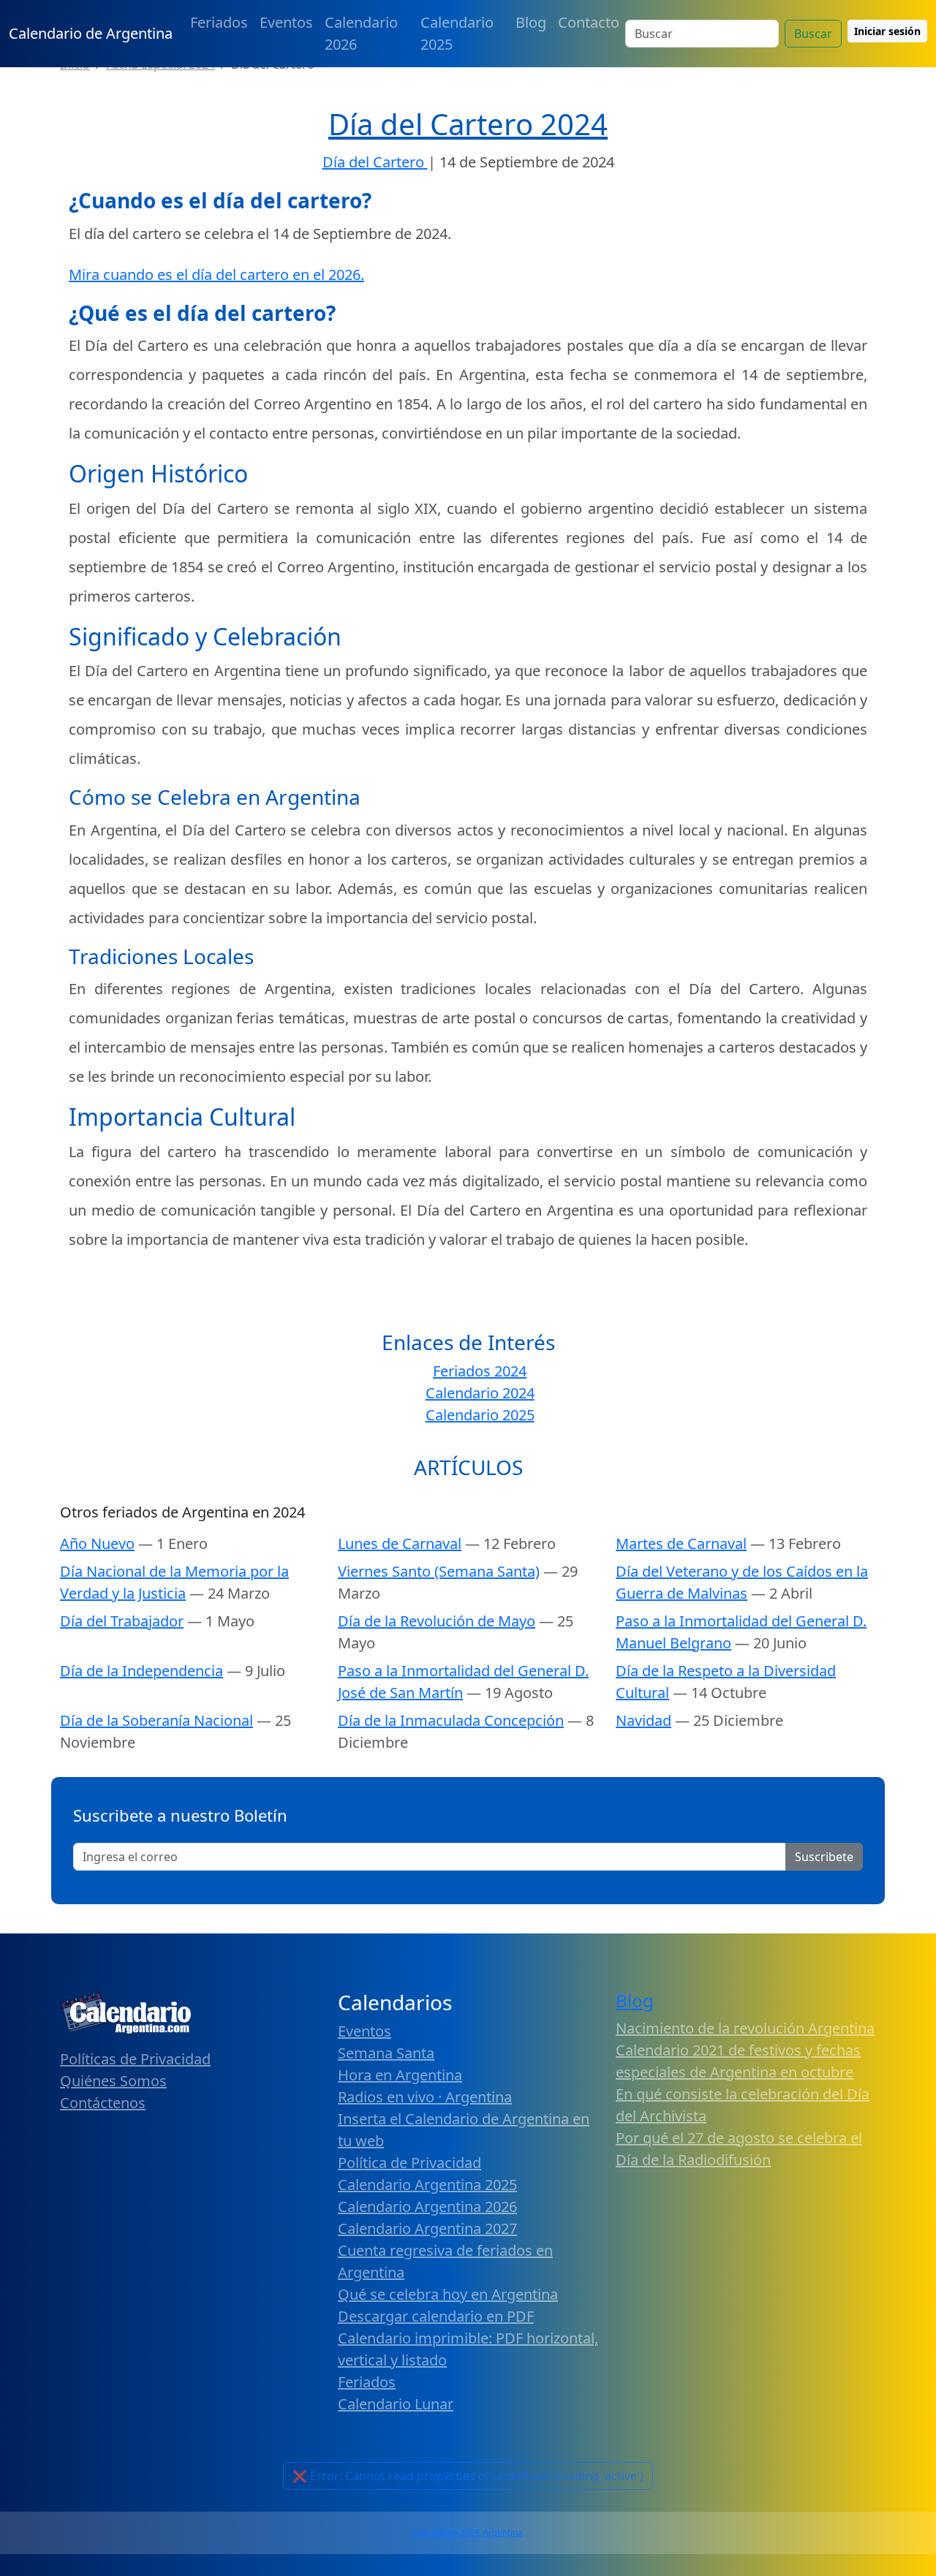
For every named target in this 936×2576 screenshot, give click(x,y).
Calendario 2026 (361, 33)
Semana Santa (386, 2053)
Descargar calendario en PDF (436, 2316)
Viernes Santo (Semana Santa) (439, 1571)
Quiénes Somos (113, 2081)
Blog (531, 22)
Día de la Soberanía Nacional (156, 1720)
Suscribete (824, 1857)
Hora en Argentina (400, 2075)
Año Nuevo (97, 1543)
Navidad (643, 1720)
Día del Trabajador (122, 1621)
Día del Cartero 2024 (468, 124)
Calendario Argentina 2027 (427, 2228)
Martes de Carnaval (681, 1543)
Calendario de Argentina (91, 33)
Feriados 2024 (480, 1371)
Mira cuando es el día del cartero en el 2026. (216, 274)
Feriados (219, 22)
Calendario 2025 (457, 33)
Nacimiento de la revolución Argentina (745, 2028)
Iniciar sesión (887, 31)
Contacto (589, 22)
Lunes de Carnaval (400, 1543)
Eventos (286, 22)
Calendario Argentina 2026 (427, 2206)
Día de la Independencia (141, 1671)
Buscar (813, 34)
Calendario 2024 (480, 1393)
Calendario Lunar (396, 2404)
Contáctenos (103, 2103)
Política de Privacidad (409, 2163)
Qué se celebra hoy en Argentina (448, 2294)
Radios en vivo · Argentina (425, 2097)
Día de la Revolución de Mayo (437, 1621)
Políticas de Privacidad (135, 2059)
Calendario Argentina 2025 (427, 2185)
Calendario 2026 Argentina (468, 2533)
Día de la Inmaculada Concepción (451, 1720)
